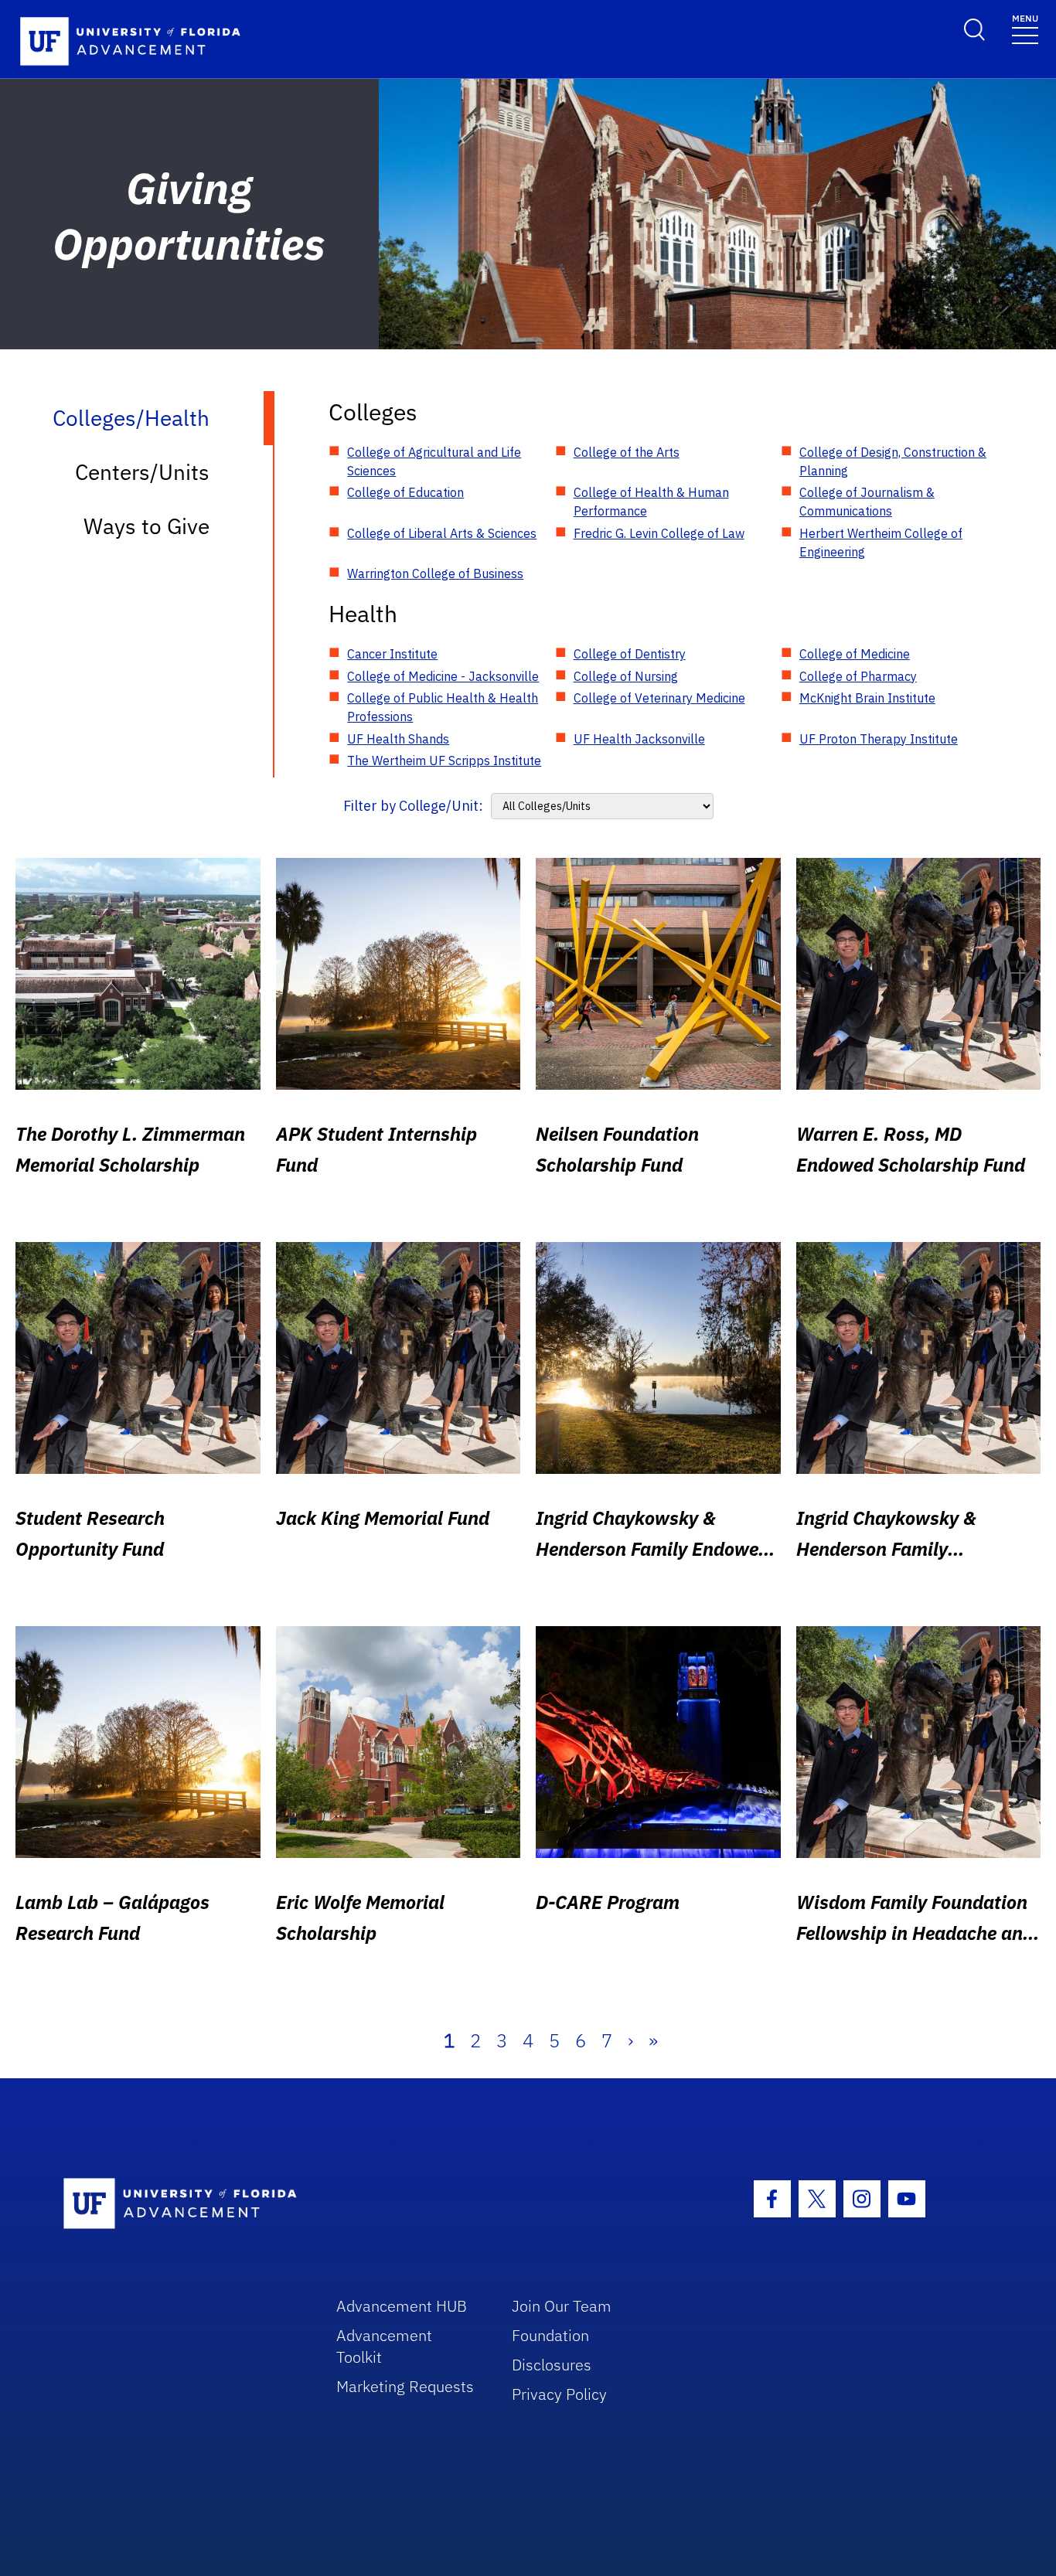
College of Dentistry (630, 654)
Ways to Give (146, 526)
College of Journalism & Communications (867, 502)
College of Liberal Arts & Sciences (442, 533)
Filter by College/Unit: (413, 806)
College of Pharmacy (858, 676)
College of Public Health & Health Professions (443, 707)
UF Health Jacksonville (639, 739)
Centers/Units (142, 472)
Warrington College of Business (435, 573)
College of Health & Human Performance (651, 502)
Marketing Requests (405, 2386)
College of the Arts (627, 452)
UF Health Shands (398, 739)
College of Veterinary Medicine (659, 698)
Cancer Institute (392, 654)
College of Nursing (626, 676)
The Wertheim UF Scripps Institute (444, 761)
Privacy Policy (559, 2394)
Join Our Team (562, 2306)
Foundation (550, 2335)
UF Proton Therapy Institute (879, 739)
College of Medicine (855, 654)
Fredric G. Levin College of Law (659, 533)
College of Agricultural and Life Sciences (434, 461)
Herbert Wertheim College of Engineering (881, 543)
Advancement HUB (402, 2306)
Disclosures (552, 2365)
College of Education (405, 492)
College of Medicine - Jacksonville (443, 676)
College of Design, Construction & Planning (893, 461)
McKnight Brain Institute (867, 698)
